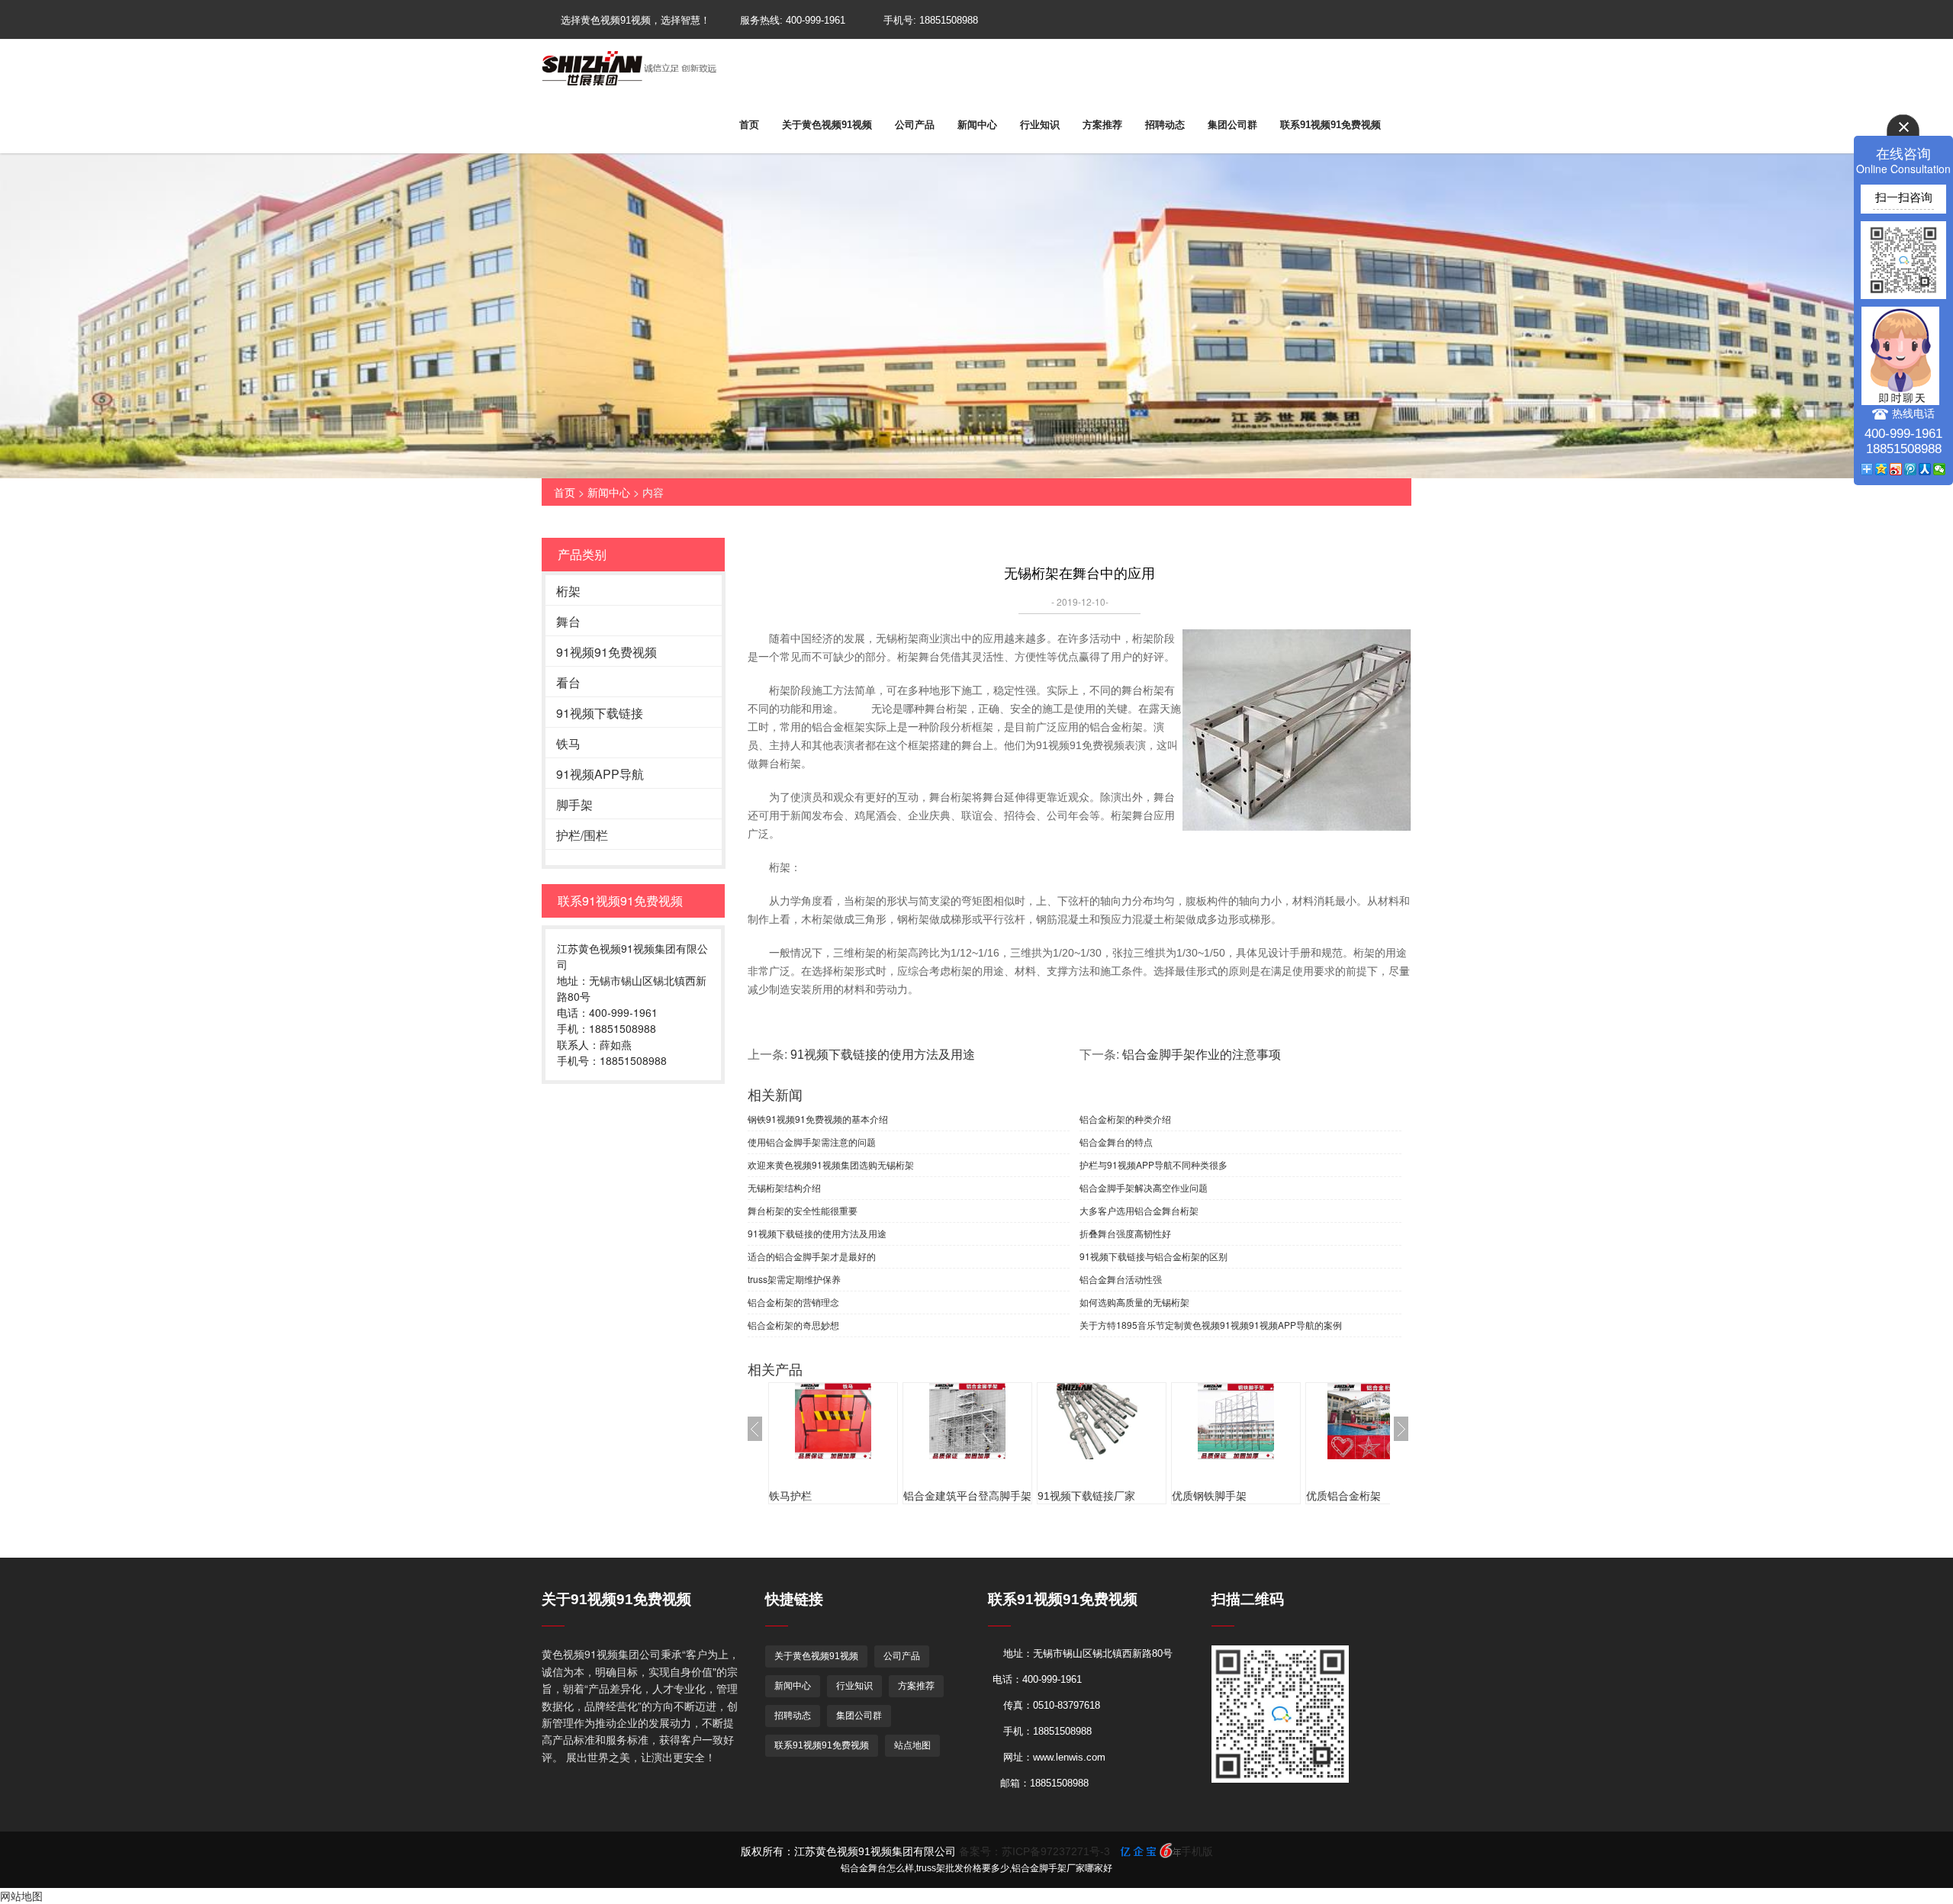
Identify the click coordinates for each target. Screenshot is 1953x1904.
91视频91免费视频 (606, 652)
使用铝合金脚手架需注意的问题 (812, 1142)
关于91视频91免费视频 (616, 1599)
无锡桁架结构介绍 (784, 1187)
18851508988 (949, 20)
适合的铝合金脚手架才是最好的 (812, 1256)
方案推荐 (1102, 125)
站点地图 (912, 1745)
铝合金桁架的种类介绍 (1125, 1119)
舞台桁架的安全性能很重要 (803, 1210)
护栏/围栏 (582, 835)
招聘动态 (1165, 125)
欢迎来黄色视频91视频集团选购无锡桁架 (831, 1164)
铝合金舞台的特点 (1116, 1142)
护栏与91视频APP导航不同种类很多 (1153, 1164)
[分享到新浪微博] (1896, 469)
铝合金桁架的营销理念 (793, 1302)
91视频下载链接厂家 (1086, 1496)
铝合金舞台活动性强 (1121, 1279)
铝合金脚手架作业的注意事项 (1202, 1055)
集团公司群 (1232, 125)
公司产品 (915, 125)
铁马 (568, 743)
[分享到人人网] (1925, 469)
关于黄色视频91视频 (827, 125)
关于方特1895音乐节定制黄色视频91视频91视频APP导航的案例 (1211, 1325)
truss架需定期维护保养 (794, 1279)
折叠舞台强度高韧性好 (1125, 1233)
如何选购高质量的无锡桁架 (1134, 1302)
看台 (568, 682)
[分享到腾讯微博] (1911, 469)
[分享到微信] (1940, 469)
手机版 (1197, 1851)
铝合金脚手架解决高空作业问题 (1144, 1187)
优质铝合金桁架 (1343, 1496)
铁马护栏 (790, 1496)
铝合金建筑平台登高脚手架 (967, 1496)
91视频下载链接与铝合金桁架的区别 (1153, 1256)
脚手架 (574, 804)
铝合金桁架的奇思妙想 (793, 1325)
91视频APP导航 (600, 774)
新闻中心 (977, 125)
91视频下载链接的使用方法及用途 (883, 1055)
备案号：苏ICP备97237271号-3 (1034, 1851)
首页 (749, 125)
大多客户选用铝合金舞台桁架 (1139, 1210)
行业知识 (1040, 125)
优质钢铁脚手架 (1209, 1496)
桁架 (568, 591)
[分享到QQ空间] (1882, 469)
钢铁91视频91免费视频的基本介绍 (818, 1119)
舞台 (568, 621)
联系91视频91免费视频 (1330, 125)
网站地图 (21, 1896)
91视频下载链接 (600, 713)
